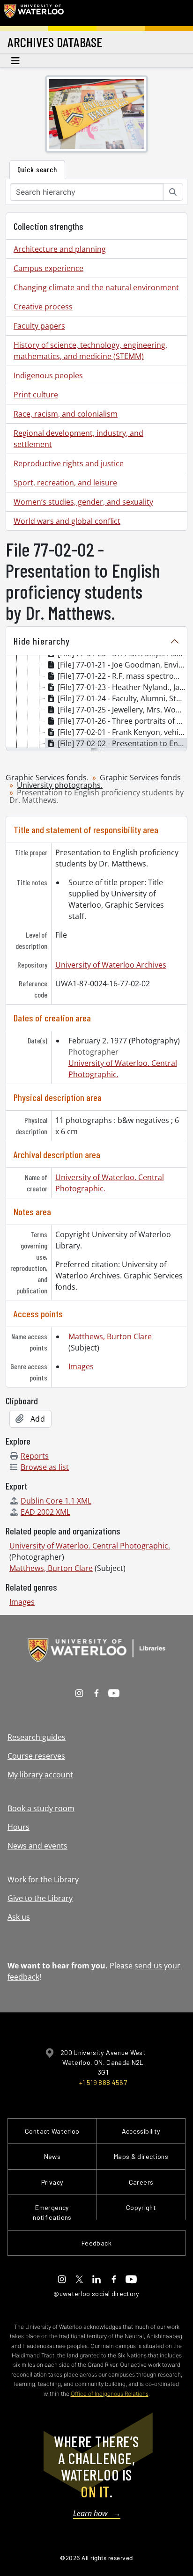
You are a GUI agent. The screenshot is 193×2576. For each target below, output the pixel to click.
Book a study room (41, 1808)
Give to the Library (40, 1898)
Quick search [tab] (37, 169)
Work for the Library (43, 1879)
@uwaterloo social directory (96, 2293)
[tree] (96, 702)
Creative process (43, 307)
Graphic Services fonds (140, 778)
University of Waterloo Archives (111, 965)
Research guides (37, 1737)
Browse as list (45, 1467)
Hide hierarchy (42, 641)
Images (81, 1366)
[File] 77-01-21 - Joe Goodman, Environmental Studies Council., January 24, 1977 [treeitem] (122, 665)
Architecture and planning (60, 249)
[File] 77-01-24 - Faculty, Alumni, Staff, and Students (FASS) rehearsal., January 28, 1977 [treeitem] (122, 698)
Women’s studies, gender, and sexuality (83, 502)
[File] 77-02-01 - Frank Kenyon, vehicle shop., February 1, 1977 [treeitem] (122, 732)
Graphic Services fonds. (47, 778)
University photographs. (60, 785)
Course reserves (36, 1756)
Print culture (36, 395)
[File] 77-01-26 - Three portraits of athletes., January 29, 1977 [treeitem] (122, 721)
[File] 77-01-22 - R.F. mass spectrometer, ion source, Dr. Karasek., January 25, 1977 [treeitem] (122, 676)
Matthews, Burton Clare (110, 1336)
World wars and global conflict (67, 521)
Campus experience (48, 268)
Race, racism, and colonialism (66, 414)
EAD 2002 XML (45, 1512)
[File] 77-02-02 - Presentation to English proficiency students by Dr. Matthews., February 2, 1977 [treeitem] (122, 743)
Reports (35, 1456)
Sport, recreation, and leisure (65, 483)
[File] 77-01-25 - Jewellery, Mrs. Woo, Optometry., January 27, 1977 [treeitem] (122, 710)
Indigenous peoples (48, 375)
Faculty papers (39, 326)
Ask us (19, 1917)
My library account (40, 1775)
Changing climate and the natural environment (96, 287)
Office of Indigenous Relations (110, 2394)
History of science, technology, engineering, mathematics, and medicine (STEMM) (90, 351)
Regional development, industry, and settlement (78, 439)
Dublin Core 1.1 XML (56, 1501)
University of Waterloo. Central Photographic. (90, 1546)
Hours (19, 1827)
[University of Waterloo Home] (34, 13)
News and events (37, 1846)
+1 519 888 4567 (103, 2082)
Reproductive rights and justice (69, 463)
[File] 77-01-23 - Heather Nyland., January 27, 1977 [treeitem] (122, 687)
